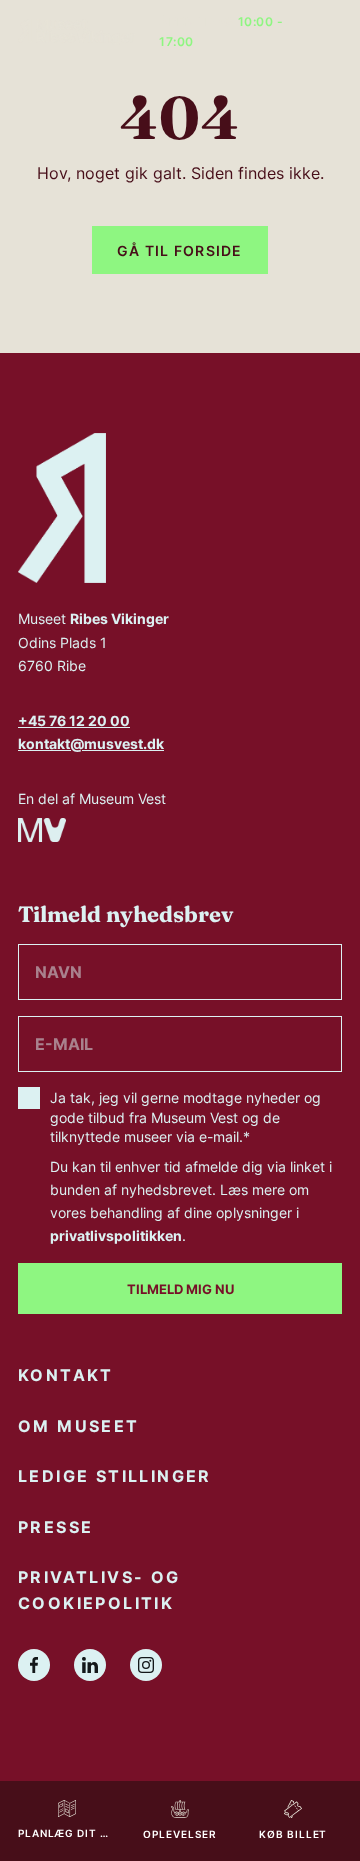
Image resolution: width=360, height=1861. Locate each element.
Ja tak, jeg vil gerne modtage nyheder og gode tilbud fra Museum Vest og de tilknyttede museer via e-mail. (191, 1166)
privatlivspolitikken (116, 1235)
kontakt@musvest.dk (91, 743)
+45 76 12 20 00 (74, 720)
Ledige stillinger (115, 1476)
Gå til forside (180, 250)
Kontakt (66, 1375)
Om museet (79, 1426)
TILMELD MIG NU (180, 1288)
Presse (55, 1527)
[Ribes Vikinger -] (76, 32)
